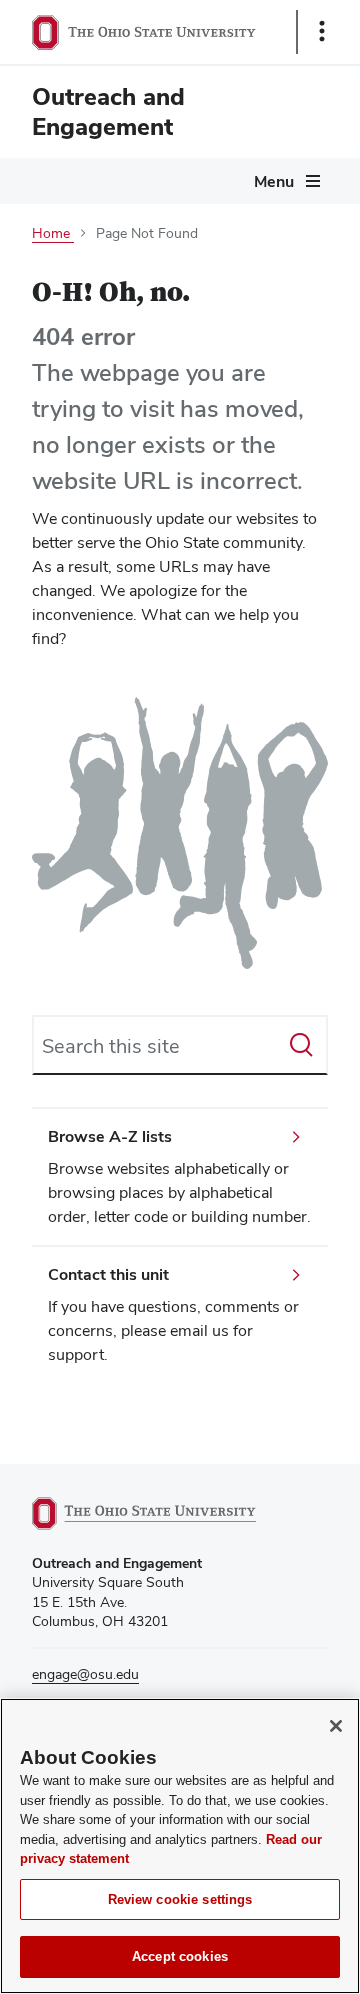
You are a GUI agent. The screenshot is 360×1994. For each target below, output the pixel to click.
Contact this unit (108, 1274)
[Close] (336, 1726)
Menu (274, 181)
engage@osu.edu (85, 1674)
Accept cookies (180, 1956)
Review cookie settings (180, 1899)
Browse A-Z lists (110, 1136)
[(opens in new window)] (167, 1513)
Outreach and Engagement (108, 111)
